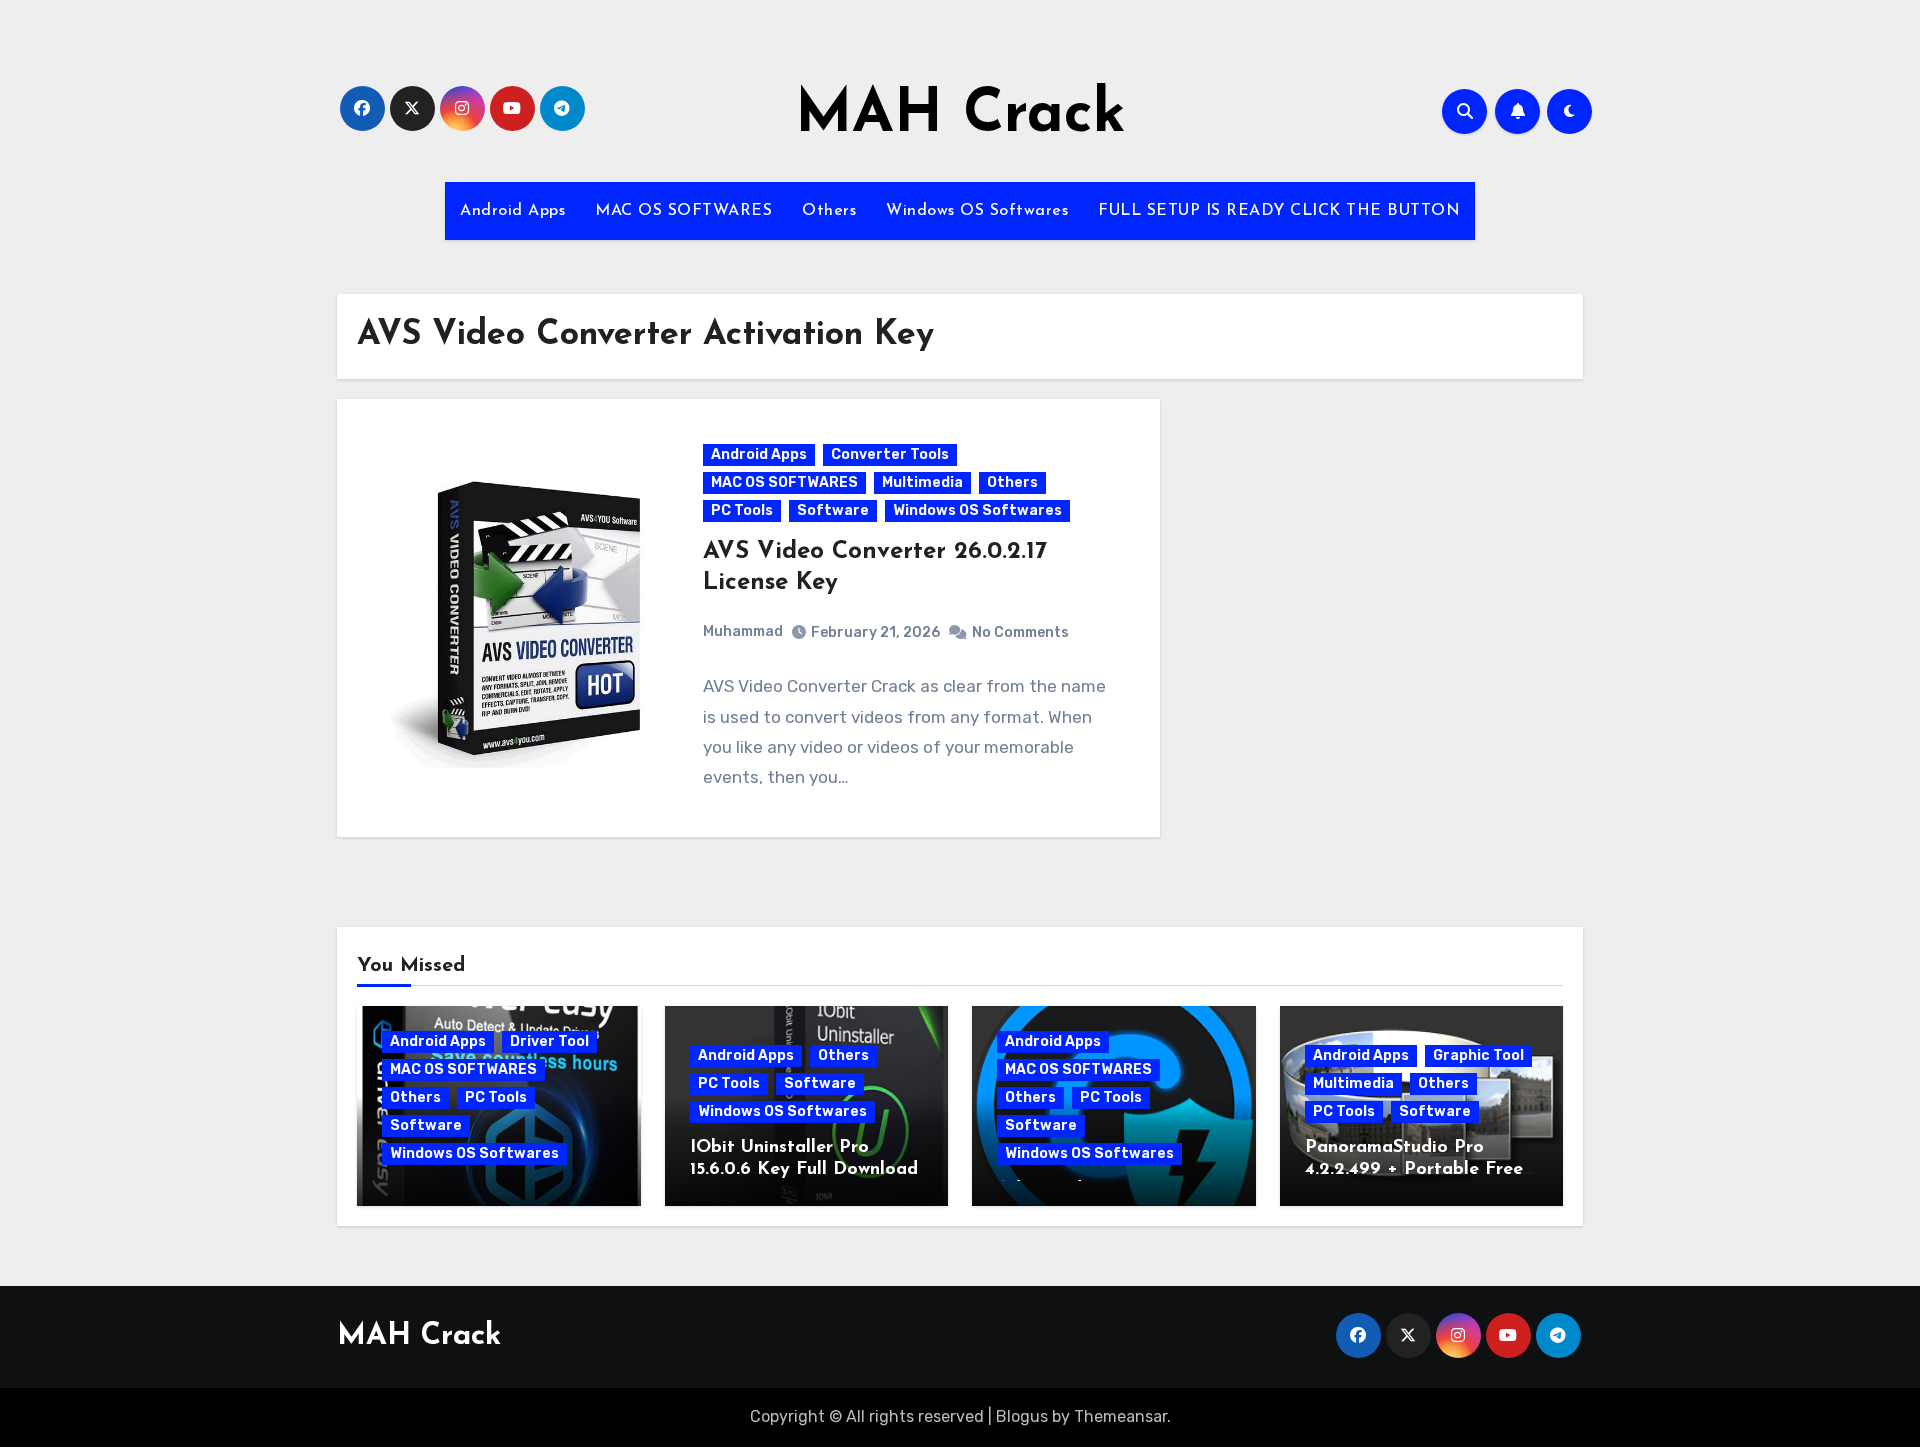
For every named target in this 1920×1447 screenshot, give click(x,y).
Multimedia (922, 482)
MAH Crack (960, 116)
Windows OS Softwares (977, 211)
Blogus (1022, 1416)
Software (833, 510)
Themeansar (1120, 1416)
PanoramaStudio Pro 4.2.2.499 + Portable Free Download (1414, 1169)
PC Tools (742, 510)
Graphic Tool (1478, 1055)
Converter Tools (890, 454)
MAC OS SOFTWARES (683, 211)
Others (829, 211)
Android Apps (512, 211)
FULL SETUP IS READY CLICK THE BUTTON (1279, 211)
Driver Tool (549, 1041)
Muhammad (743, 631)
